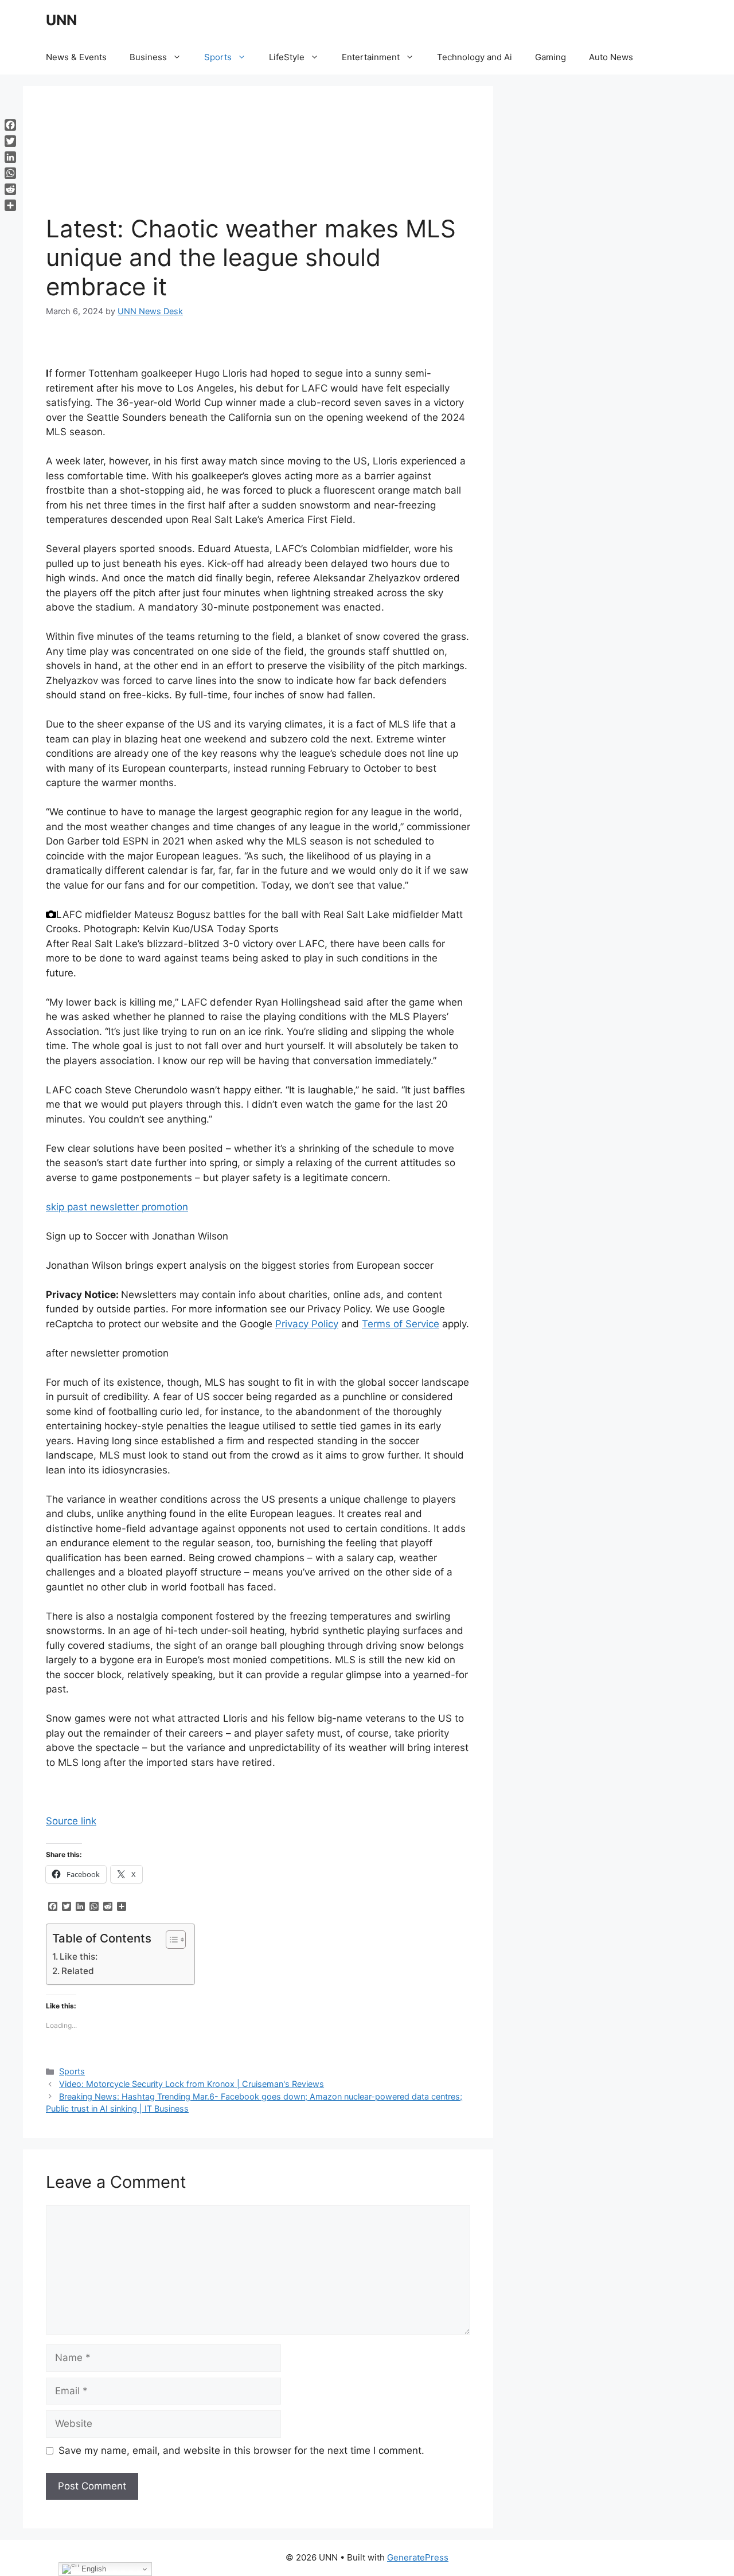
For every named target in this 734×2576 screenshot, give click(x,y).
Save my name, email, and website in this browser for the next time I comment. (241, 2450)
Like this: (79, 1957)
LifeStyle (287, 57)
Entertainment (371, 57)
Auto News (611, 57)
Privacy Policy (307, 1324)
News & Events (76, 57)
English (93, 2569)
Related (78, 1971)
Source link (71, 1821)
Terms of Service (401, 1324)
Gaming (550, 57)
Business (148, 57)
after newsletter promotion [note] (107, 1353)
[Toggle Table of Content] (170, 1940)
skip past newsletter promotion (117, 1207)
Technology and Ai (475, 57)
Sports (218, 57)
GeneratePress (418, 2557)
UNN (61, 20)
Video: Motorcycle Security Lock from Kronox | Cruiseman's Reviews (192, 2084)
